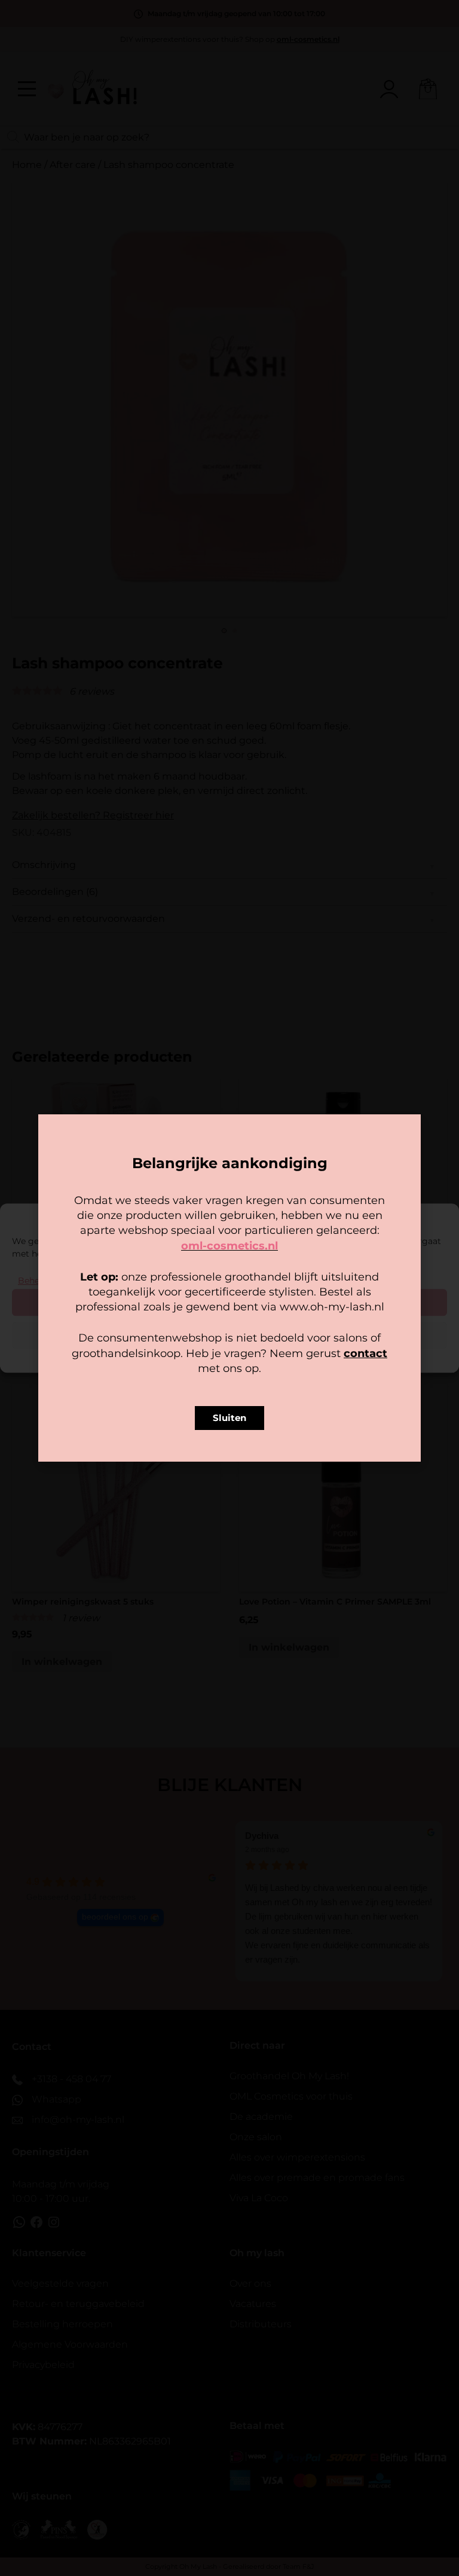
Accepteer (229, 1302)
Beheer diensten (52, 1281)
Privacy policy (256, 1356)
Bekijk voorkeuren (230, 1335)
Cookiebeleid (194, 1356)
